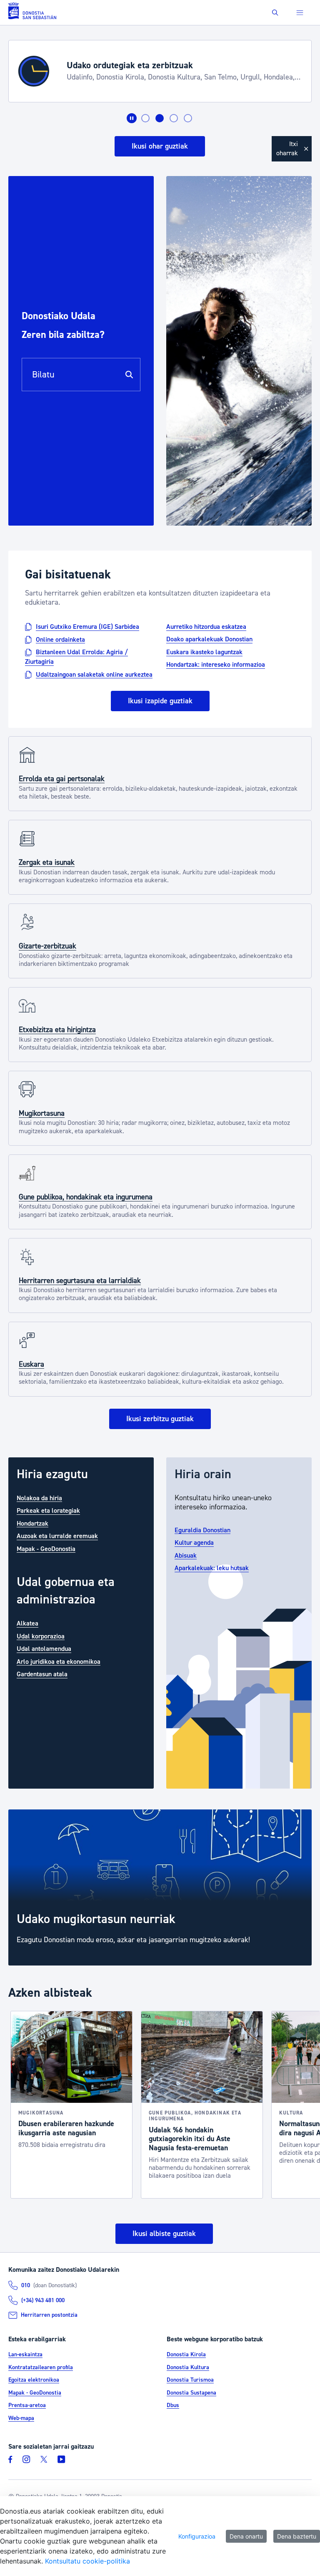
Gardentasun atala (42, 1674)
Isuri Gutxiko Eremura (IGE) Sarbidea (87, 627)
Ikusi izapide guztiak (160, 701)
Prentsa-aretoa (27, 2405)
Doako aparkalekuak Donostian (209, 639)
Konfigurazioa (197, 2536)
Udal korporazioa (41, 1636)
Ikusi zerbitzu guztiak (160, 1419)
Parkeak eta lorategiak (48, 1511)
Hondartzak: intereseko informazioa (216, 665)
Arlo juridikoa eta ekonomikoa (59, 1661)
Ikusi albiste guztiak (164, 2234)
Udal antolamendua (44, 1649)
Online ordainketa (60, 639)
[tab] (145, 118)
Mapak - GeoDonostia (46, 1549)
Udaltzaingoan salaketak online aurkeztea (94, 674)
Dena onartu (246, 2536)
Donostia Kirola (186, 2355)
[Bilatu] (129, 375)
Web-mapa (21, 2418)
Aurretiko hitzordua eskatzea (206, 627)
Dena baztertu (297, 2536)
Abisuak (186, 1555)
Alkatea (27, 1623)
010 (26, 2286)
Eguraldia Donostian (202, 1530)
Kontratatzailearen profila (41, 2368)
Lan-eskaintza (25, 2355)
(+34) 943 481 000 (43, 2301)
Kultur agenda (194, 1543)
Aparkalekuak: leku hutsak (212, 1568)
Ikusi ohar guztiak (160, 146)
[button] (275, 13)
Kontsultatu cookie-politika (87, 2561)
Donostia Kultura (188, 2368)
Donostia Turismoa (190, 2380)
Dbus (173, 2405)
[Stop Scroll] (132, 118)
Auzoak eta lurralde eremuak (57, 1536)
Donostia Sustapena (191, 2393)
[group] (160, 1888)
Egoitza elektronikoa (34, 2380)
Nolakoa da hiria (39, 1498)
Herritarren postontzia (49, 2315)
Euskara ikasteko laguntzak (204, 652)
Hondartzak (32, 1523)
